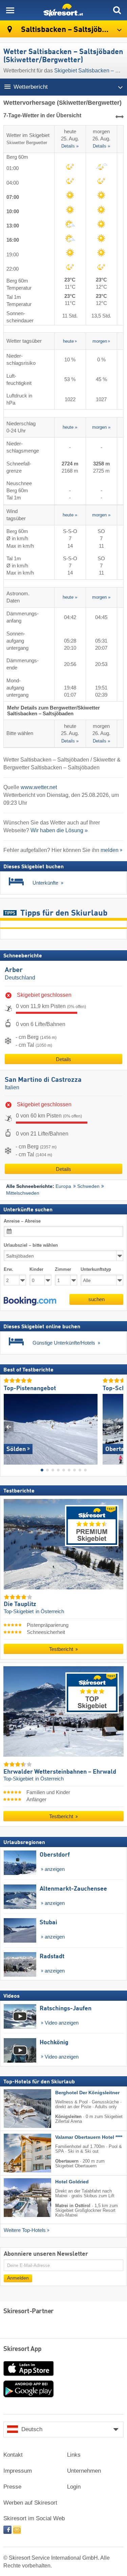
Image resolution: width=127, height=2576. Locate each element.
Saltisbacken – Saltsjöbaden (69, 30)
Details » (70, 147)
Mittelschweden (23, 1193)
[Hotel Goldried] (17, 2198)
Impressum (18, 2471)
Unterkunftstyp (96, 1270)
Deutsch (32, 2429)
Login (74, 2487)
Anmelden (18, 2278)
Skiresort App (23, 2349)
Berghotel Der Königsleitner (87, 2093)
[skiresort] (63, 10)
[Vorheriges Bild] (9, 1427)
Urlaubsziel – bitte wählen (31, 1246)
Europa (63, 1186)
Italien (12, 1087)
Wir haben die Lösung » (59, 830)
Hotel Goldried (72, 2182)
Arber (14, 970)
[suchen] (117, 10)
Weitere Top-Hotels (25, 2231)
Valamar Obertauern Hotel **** (89, 2138)
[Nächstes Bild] (118, 1427)
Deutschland (20, 978)
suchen (97, 1299)
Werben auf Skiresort (30, 2503)
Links (74, 2455)
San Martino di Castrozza (43, 1080)
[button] (30, 1301)
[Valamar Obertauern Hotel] (17, 2153)
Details (63, 1059)
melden (110, 850)
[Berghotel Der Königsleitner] (17, 2109)
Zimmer (63, 1270)
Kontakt (13, 2455)
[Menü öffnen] (10, 10)
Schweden (88, 1186)
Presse (12, 2487)
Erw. (8, 1270)
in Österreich (50, 1612)
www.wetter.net (39, 787)
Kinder (36, 1270)
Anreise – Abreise (22, 1221)
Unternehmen (84, 2471)
